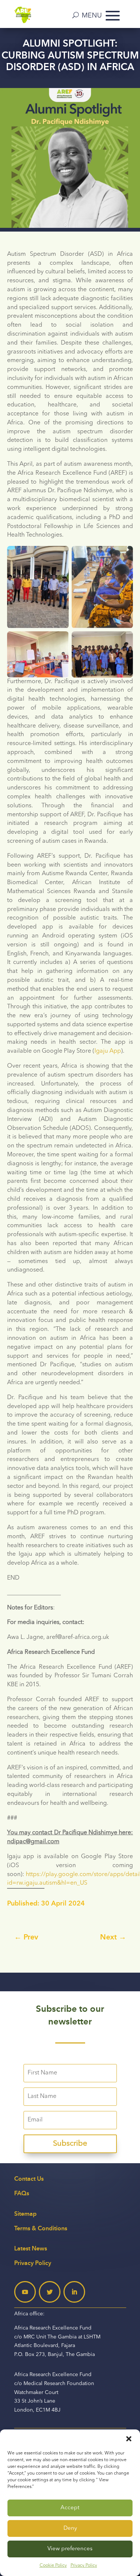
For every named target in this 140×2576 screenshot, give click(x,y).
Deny (70, 2528)
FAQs (22, 2193)
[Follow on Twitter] (50, 2292)
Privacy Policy (84, 2566)
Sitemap (25, 2214)
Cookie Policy (53, 2566)
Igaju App (108, 1051)
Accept (70, 2508)
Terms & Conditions (41, 2228)
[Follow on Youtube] (25, 2292)
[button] (129, 2439)
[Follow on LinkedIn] (74, 2292)
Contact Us (29, 2179)
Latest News (31, 2248)
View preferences (70, 2549)
